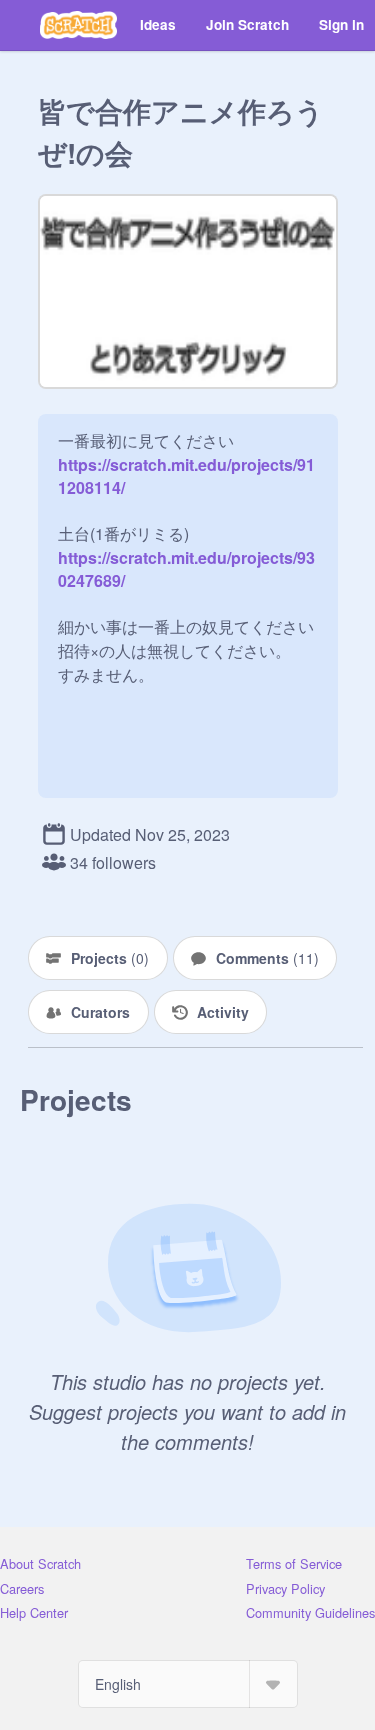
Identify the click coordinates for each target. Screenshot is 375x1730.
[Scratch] (78, 25)
